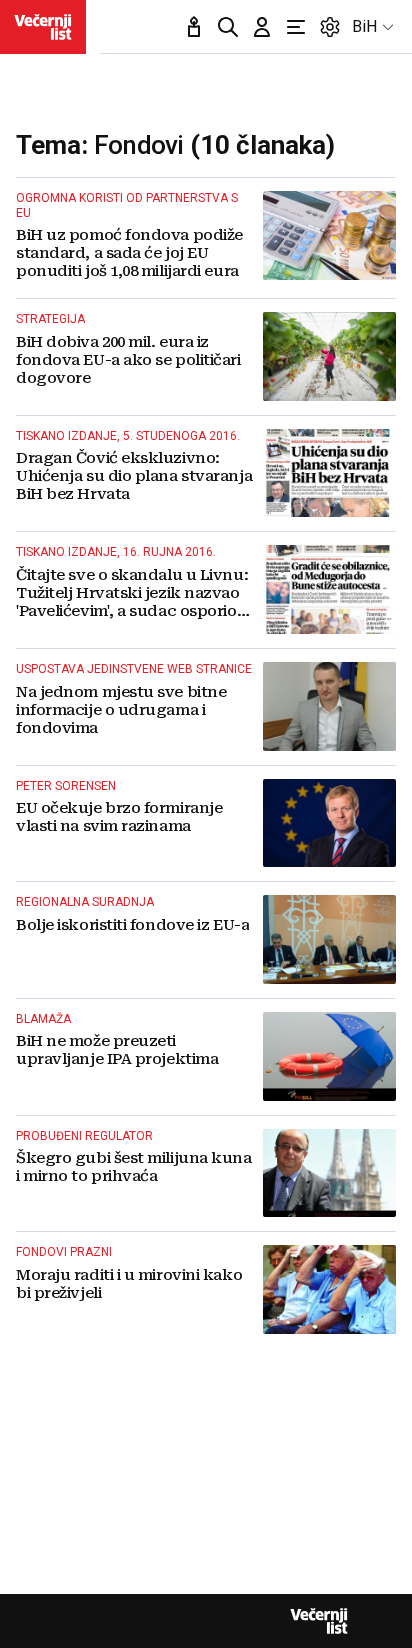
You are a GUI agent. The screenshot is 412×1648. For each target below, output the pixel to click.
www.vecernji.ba (43, 27)
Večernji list (319, 1621)
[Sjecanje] (194, 27)
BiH (364, 26)
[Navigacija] (296, 27)
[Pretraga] (228, 27)
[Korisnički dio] (262, 27)
